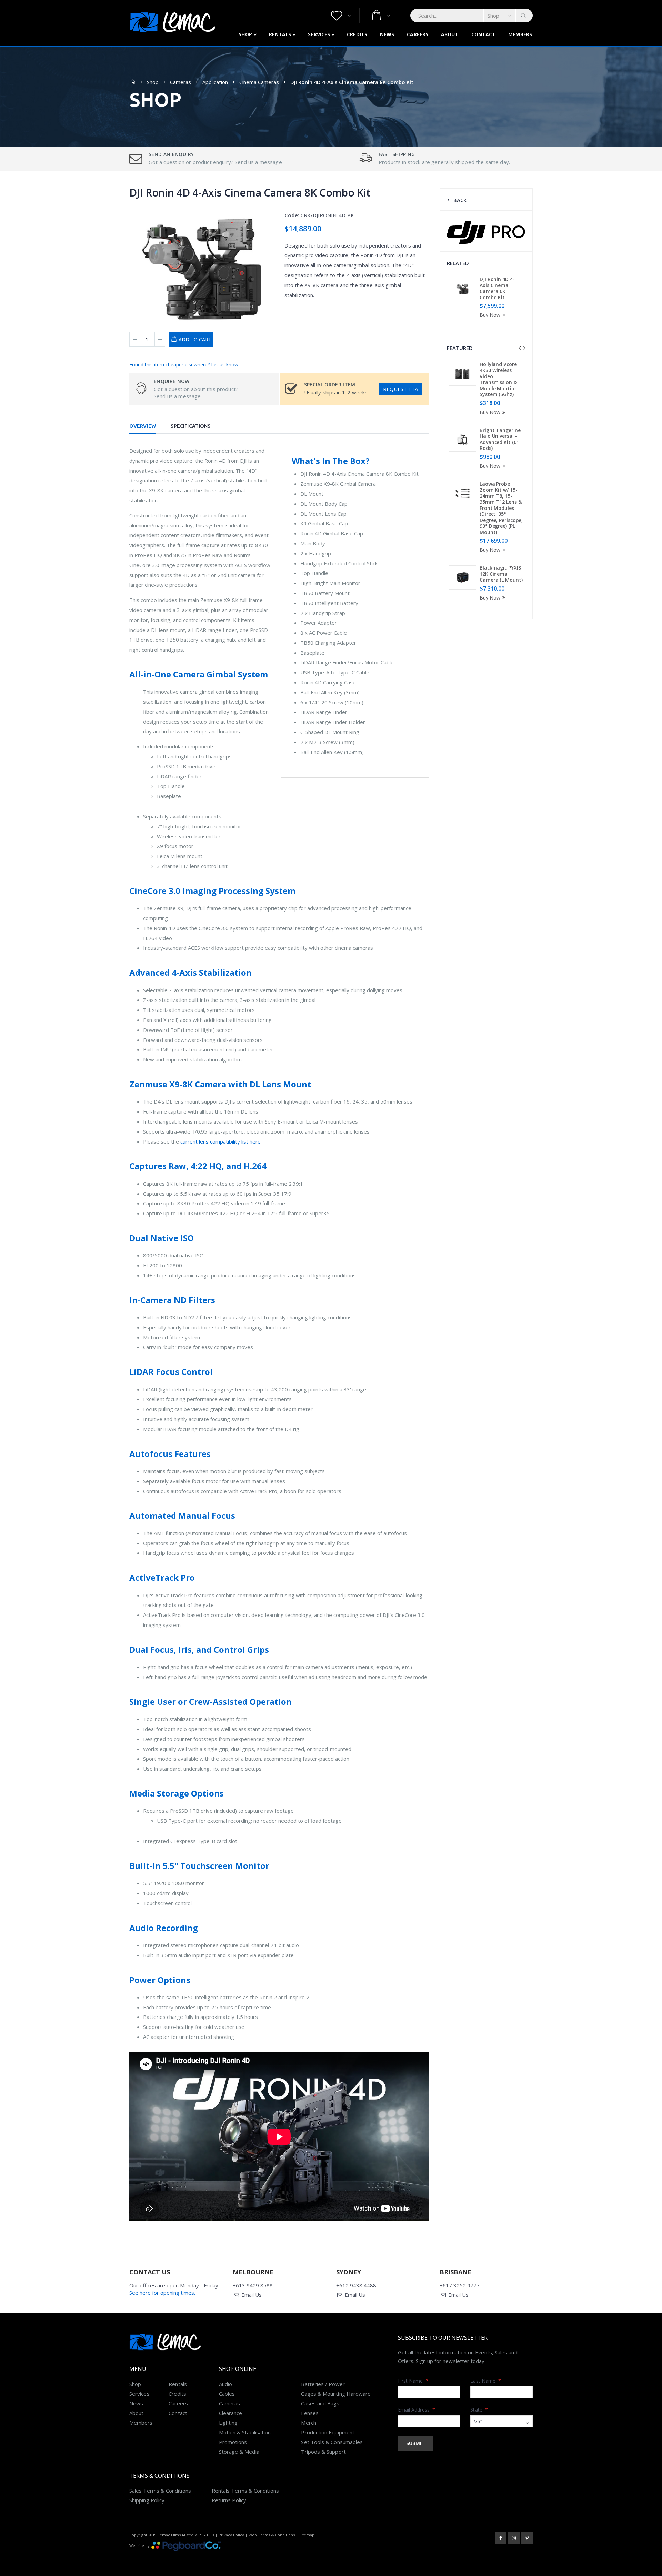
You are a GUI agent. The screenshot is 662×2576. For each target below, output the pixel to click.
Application (215, 82)
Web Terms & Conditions (272, 2535)
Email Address (417, 2410)
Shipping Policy (147, 2500)
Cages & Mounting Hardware (336, 2394)
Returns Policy (229, 2500)
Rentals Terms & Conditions (245, 2491)
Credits (357, 34)
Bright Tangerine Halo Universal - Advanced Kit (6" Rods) (500, 439)
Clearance (231, 2413)
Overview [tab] (143, 426)
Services (319, 34)
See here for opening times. (162, 2293)
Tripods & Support (323, 2452)
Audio (225, 2384)
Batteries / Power (323, 2384)
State (479, 2410)
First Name (413, 2381)
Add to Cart (195, 339)
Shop (245, 34)
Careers (418, 34)
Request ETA (400, 389)
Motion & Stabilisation (245, 2432)
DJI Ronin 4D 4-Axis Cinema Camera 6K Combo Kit (497, 288)
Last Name (486, 2381)
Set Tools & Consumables (332, 2442)
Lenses (310, 2413)
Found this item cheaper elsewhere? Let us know (184, 365)
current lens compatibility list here (220, 1141)
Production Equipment (328, 2432)
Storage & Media (239, 2452)
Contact (484, 34)
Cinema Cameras (259, 82)
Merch (308, 2423)
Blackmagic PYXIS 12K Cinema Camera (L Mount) (501, 574)
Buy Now (490, 315)
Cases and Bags (320, 2403)
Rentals (280, 34)
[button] (341, 16)
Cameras (180, 82)
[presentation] (520, 348)
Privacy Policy (231, 2535)
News (387, 34)
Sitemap (307, 2535)
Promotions (233, 2442)
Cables (227, 2394)
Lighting (228, 2423)
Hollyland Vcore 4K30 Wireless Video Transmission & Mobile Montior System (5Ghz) (498, 379)
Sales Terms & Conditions (160, 2491)
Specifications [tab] (191, 426)
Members (520, 34)
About (450, 34)
